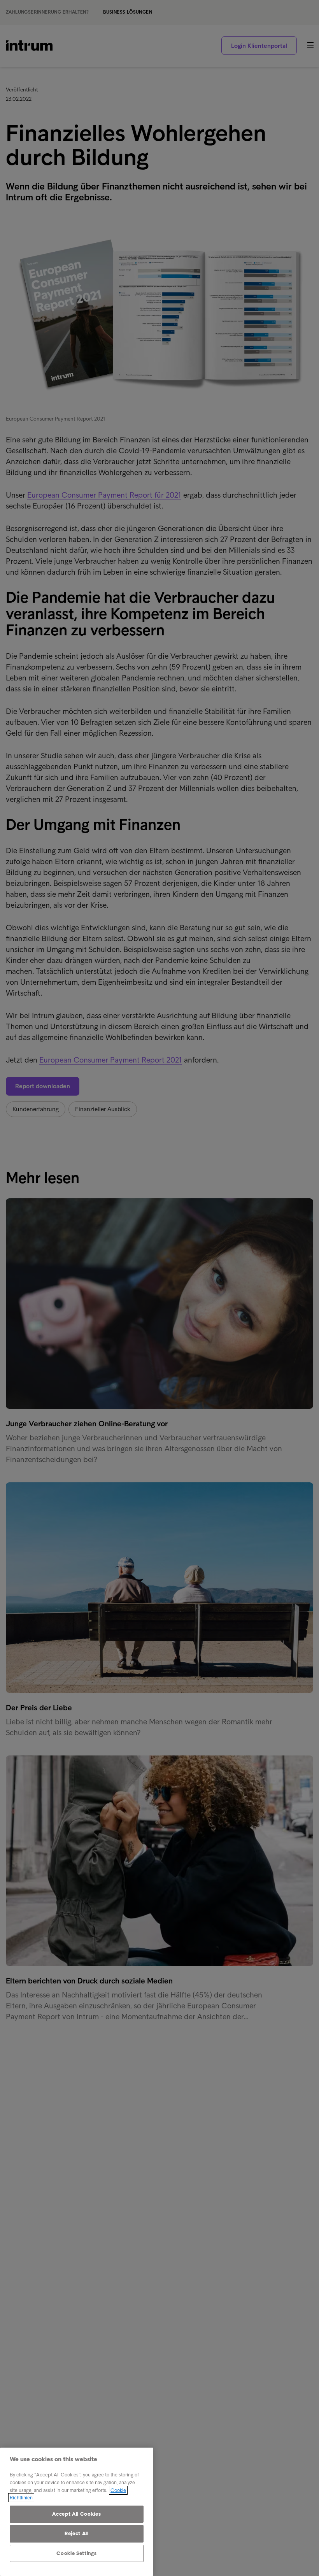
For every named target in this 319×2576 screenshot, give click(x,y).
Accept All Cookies (76, 2514)
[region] (77, 2512)
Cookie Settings (76, 2553)
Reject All (77, 2533)
